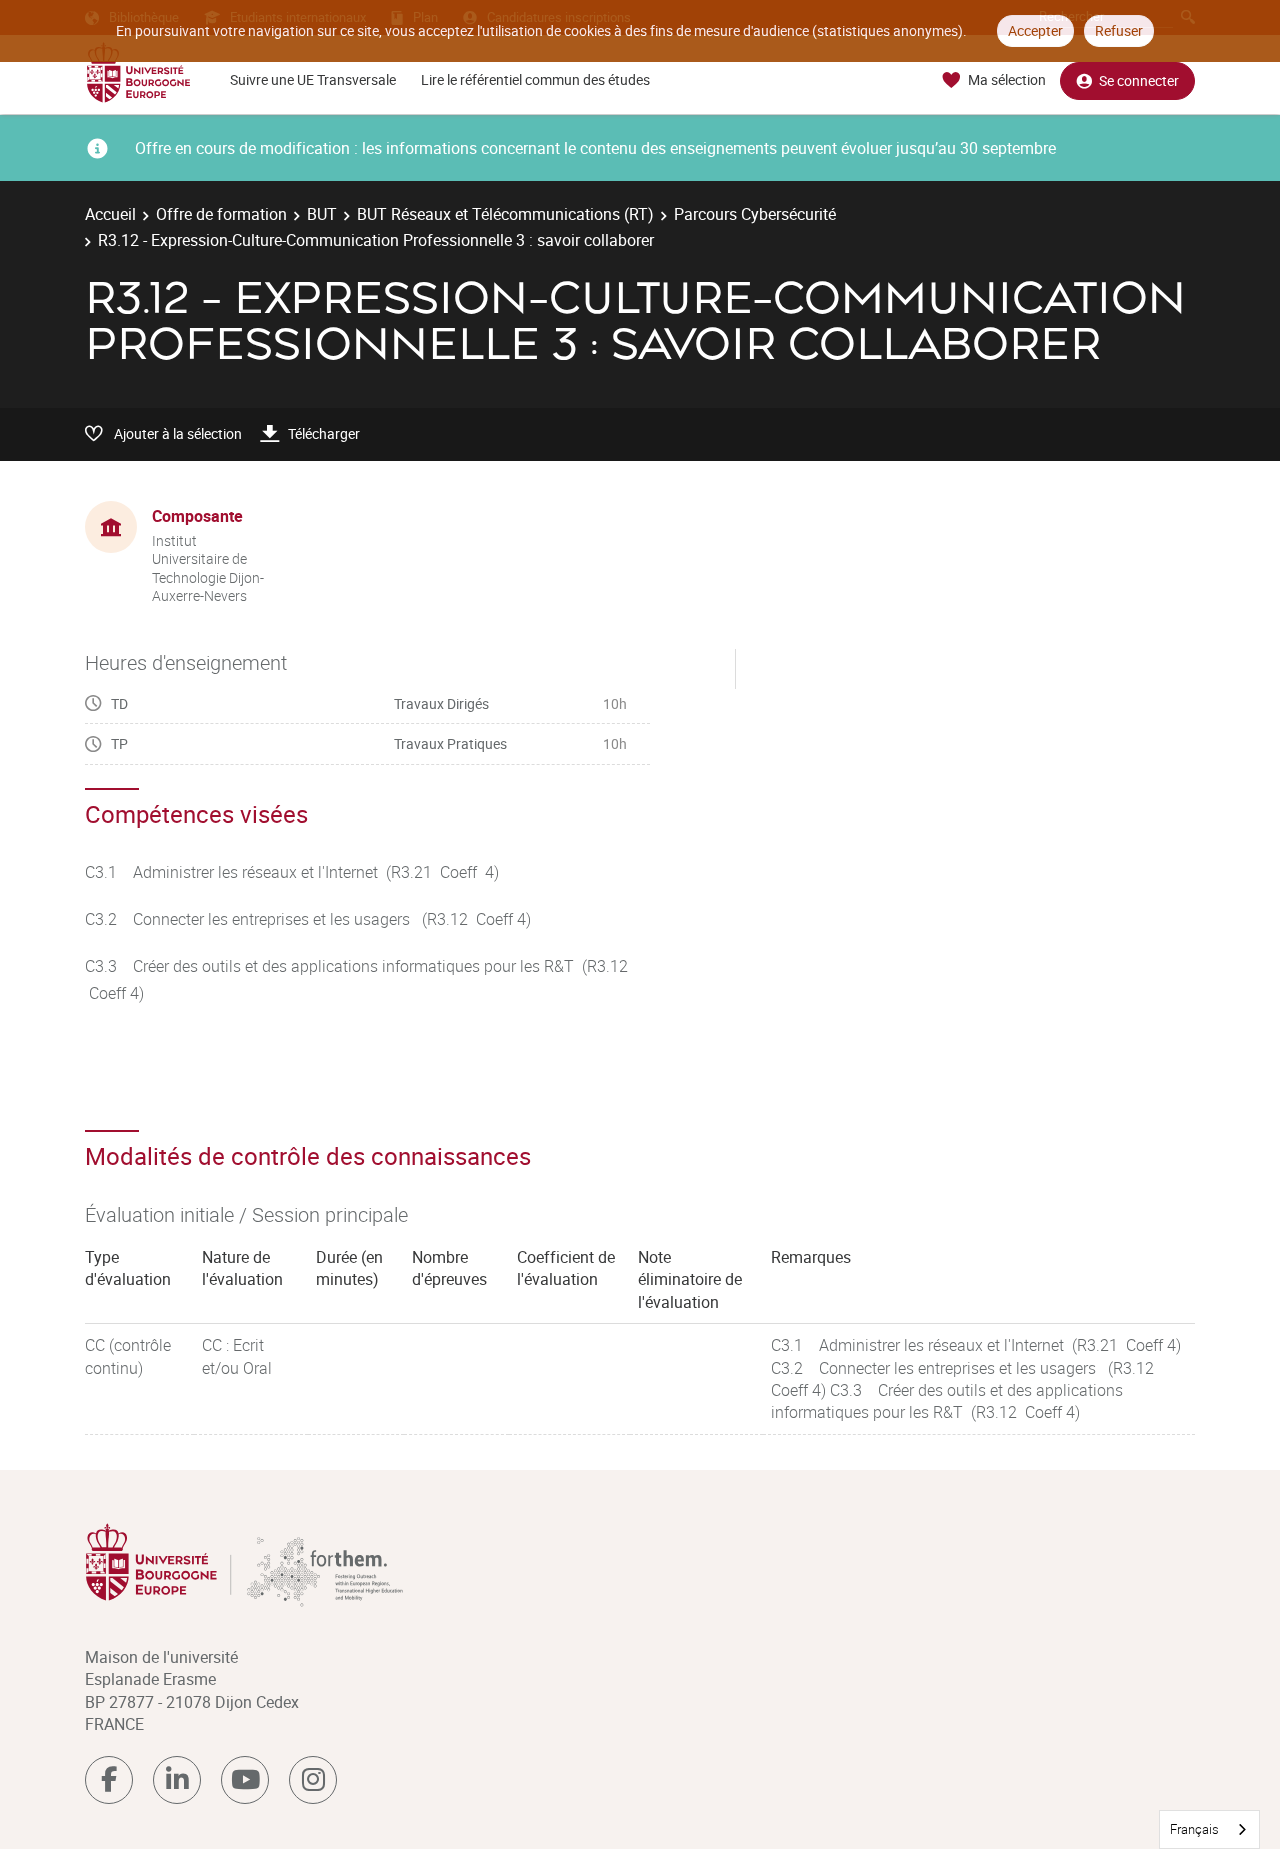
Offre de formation (221, 214)
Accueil (110, 214)
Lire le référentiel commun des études (535, 79)
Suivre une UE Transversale (313, 79)
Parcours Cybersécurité (755, 214)
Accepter (1035, 30)
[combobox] (1209, 1829)
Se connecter (1139, 80)
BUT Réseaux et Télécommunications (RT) (505, 214)
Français (1194, 1829)
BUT (322, 214)
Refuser (1119, 30)
